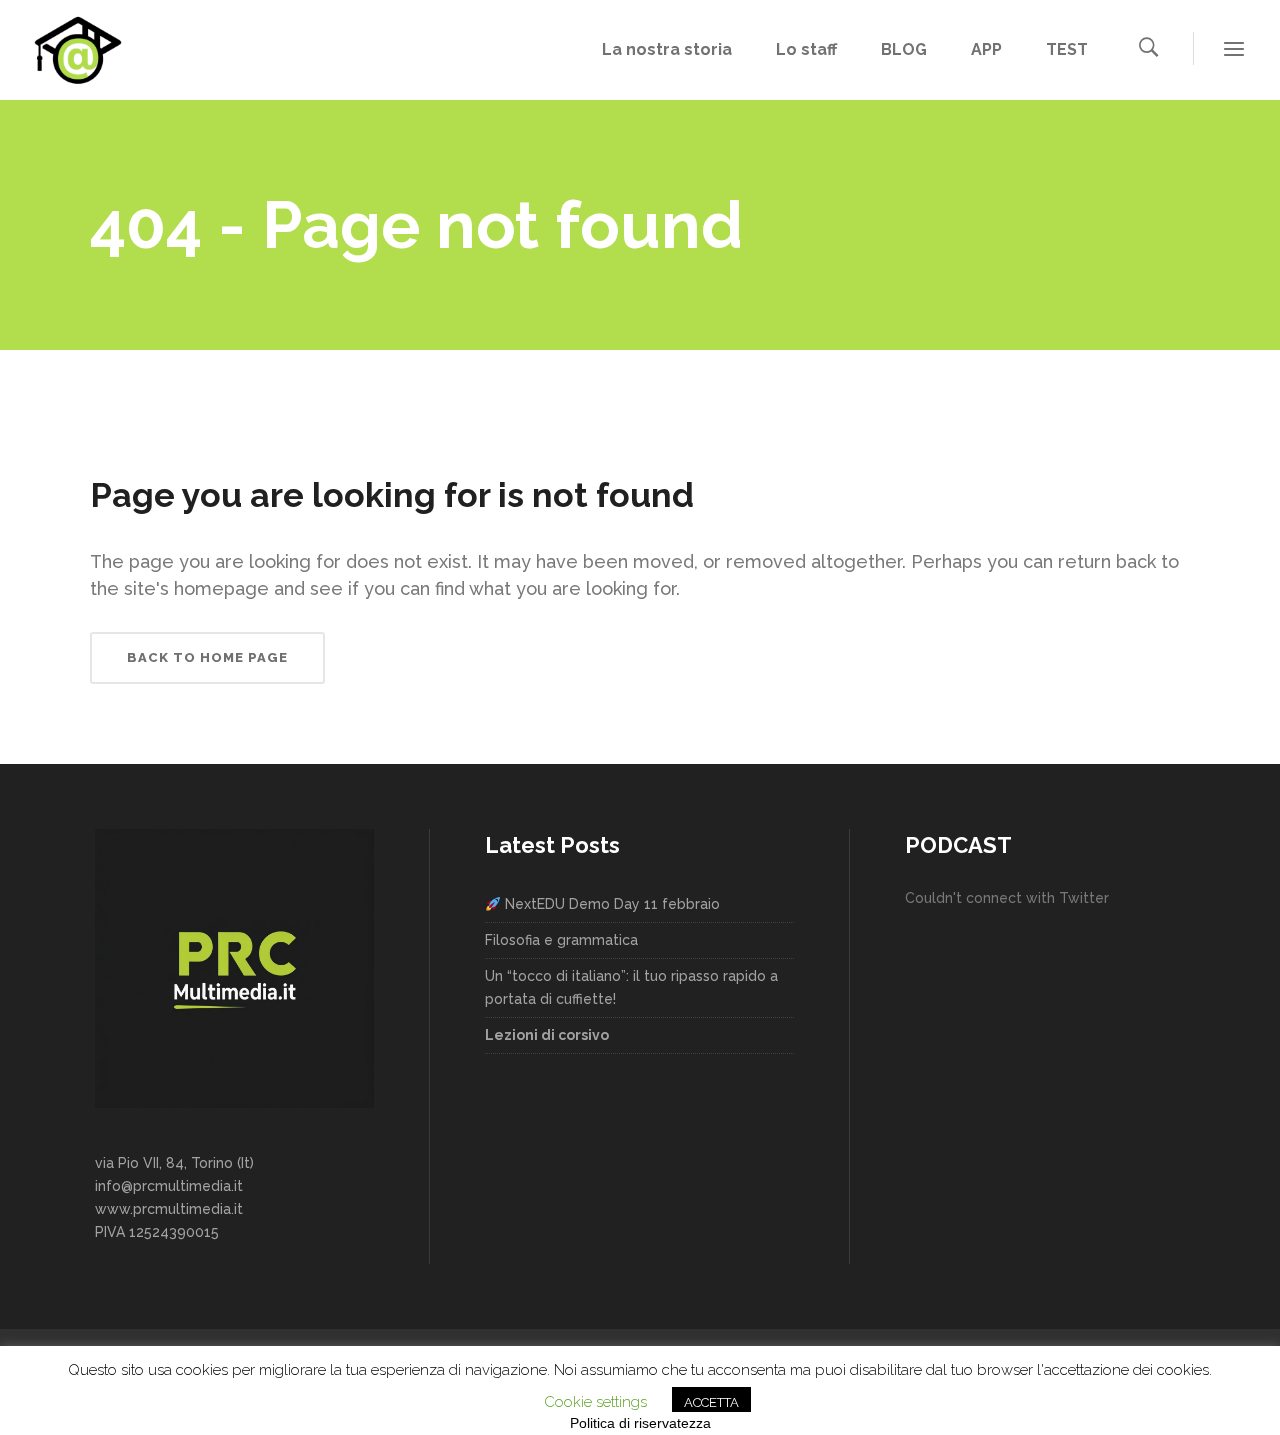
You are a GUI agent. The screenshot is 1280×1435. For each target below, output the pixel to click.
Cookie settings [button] (595, 1402)
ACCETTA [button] (711, 1402)
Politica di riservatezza (640, 1423)
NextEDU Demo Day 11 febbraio (610, 904)
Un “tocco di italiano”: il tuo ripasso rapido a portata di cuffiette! (631, 987)
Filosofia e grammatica (561, 940)
